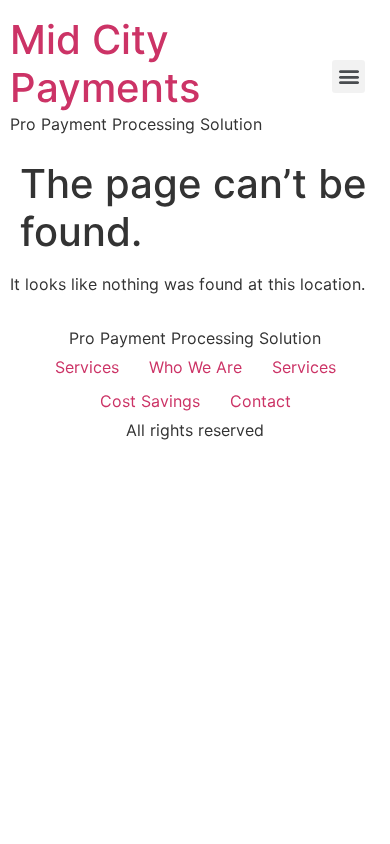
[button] (348, 76)
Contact (260, 401)
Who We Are (195, 367)
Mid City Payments (105, 63)
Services (87, 367)
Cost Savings (150, 401)
